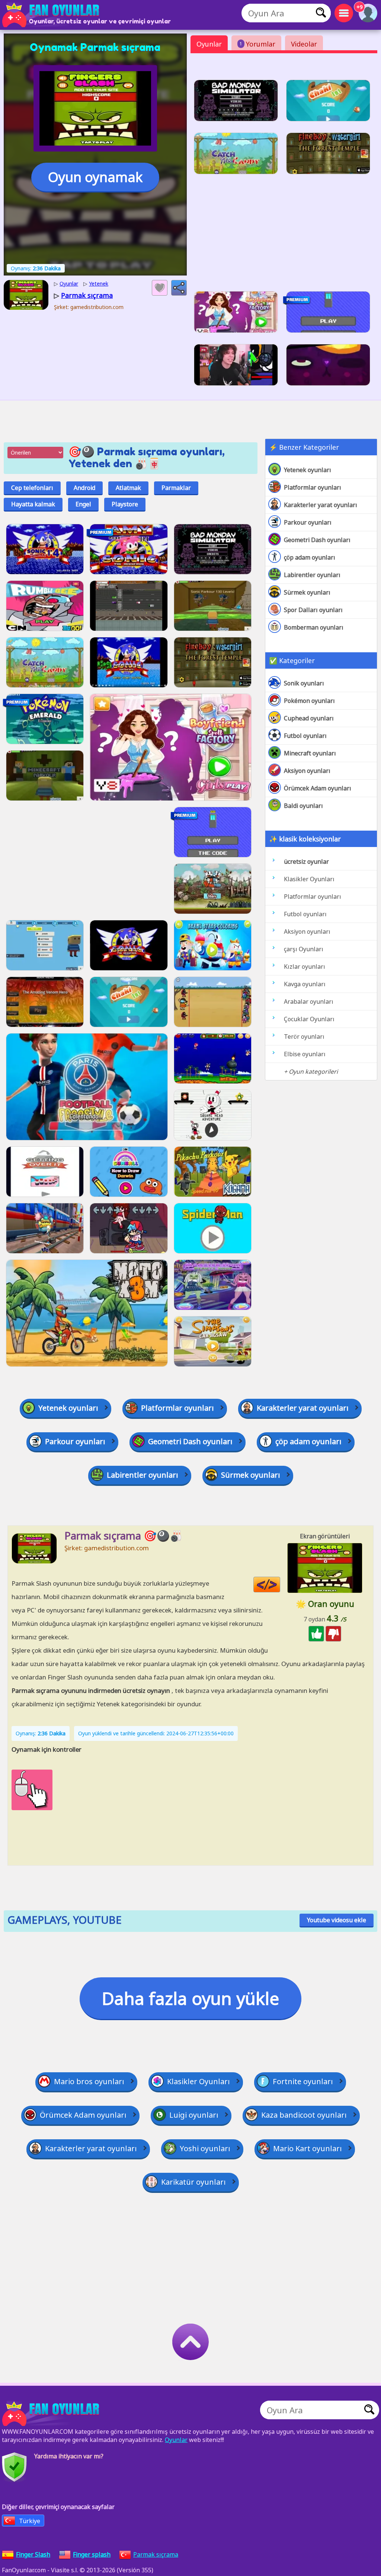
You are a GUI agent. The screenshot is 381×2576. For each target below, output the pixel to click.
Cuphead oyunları (309, 718)
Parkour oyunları (308, 522)
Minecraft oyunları (310, 753)
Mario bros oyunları (89, 2081)
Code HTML (280, 1585)
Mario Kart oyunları (308, 2148)
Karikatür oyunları (193, 2182)
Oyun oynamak (95, 177)
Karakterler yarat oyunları (321, 505)
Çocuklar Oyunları (309, 1019)
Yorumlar (257, 44)
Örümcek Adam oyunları (318, 788)
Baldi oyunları (303, 806)
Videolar (304, 44)
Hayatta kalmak (33, 504)
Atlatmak (128, 488)
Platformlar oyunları (313, 487)
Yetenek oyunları (308, 470)
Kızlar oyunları (305, 967)
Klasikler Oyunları (309, 879)
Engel (83, 504)
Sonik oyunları (304, 683)
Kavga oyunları (305, 984)
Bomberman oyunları (314, 627)
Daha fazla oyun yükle (190, 1998)
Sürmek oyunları (307, 592)
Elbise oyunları (305, 1054)
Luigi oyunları (194, 2115)
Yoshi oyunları (205, 2148)
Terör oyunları (304, 1037)
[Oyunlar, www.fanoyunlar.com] (52, 15)
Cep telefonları (32, 488)
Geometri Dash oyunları (317, 540)
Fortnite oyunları (303, 2081)
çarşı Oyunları (304, 949)
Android (84, 488)
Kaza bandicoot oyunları (304, 2115)
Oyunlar (209, 44)
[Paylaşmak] (179, 288)
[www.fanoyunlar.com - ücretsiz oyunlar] (52, 2414)
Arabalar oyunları (309, 1002)
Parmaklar (176, 488)
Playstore (125, 504)
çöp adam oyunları (310, 557)
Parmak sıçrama (156, 2554)
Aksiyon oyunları (307, 771)
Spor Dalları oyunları (313, 610)
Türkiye (30, 2521)
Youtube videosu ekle (337, 1920)
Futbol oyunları (305, 736)
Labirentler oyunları (312, 575)
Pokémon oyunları (309, 701)
